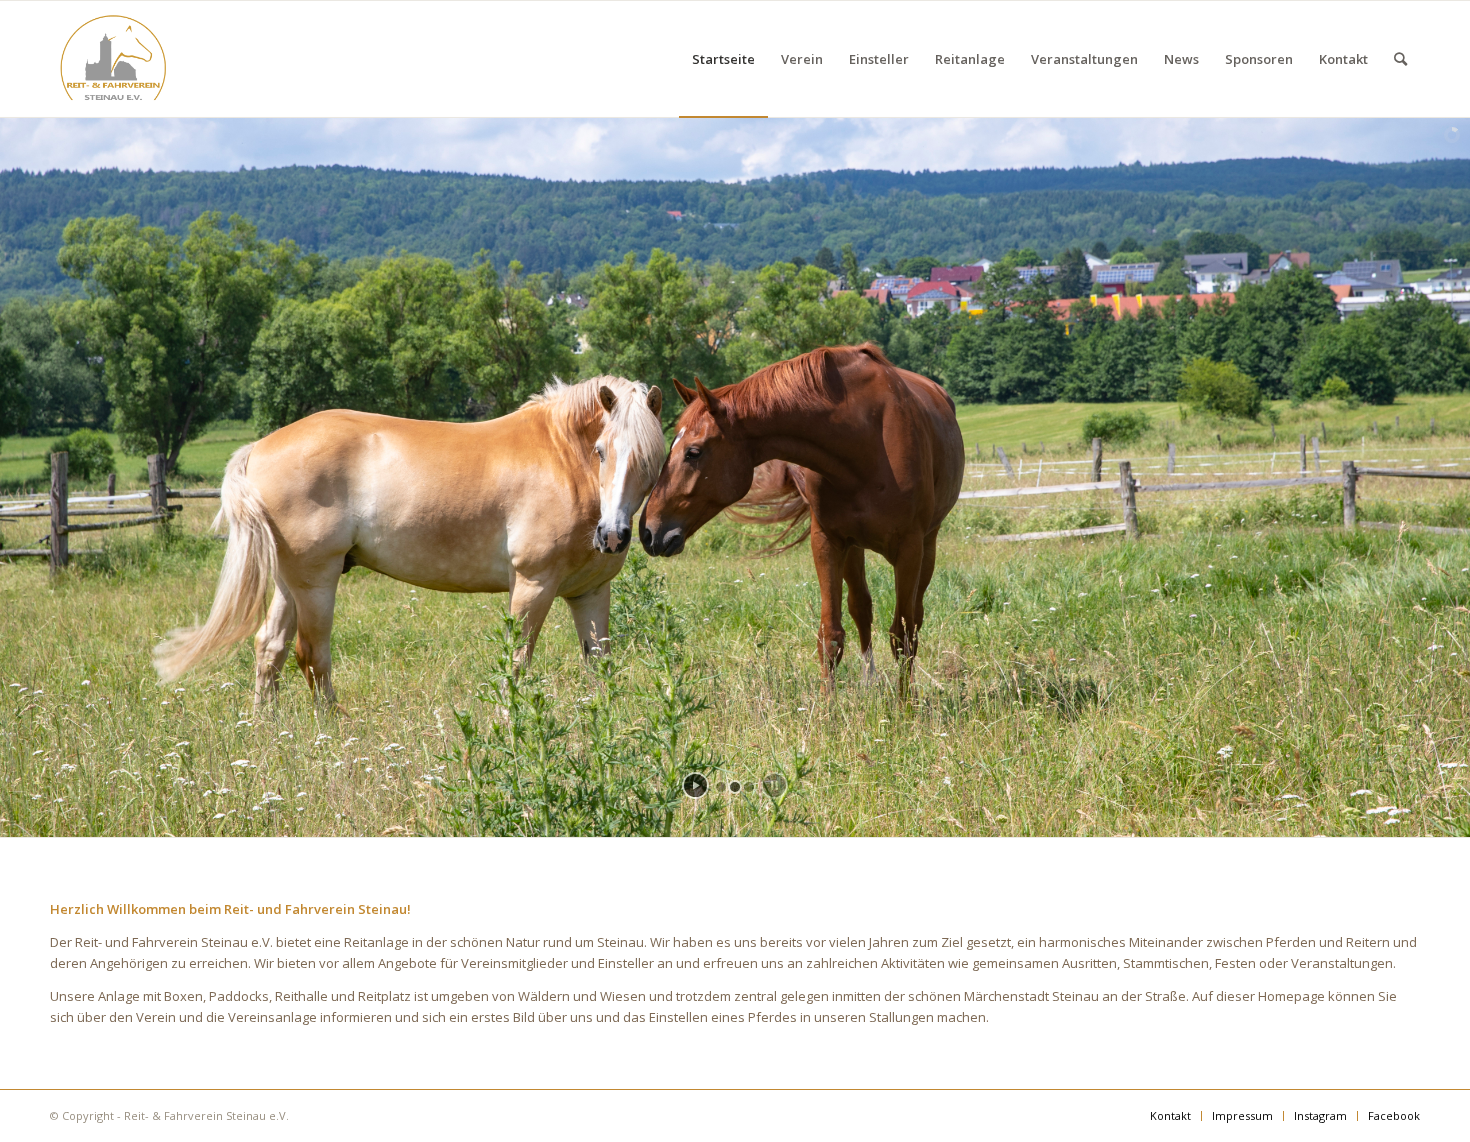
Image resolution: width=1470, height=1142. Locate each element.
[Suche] (1400, 59)
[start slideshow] (695, 785)
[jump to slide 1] (721, 787)
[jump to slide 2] (735, 787)
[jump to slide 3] (749, 787)
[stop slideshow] (774, 785)
